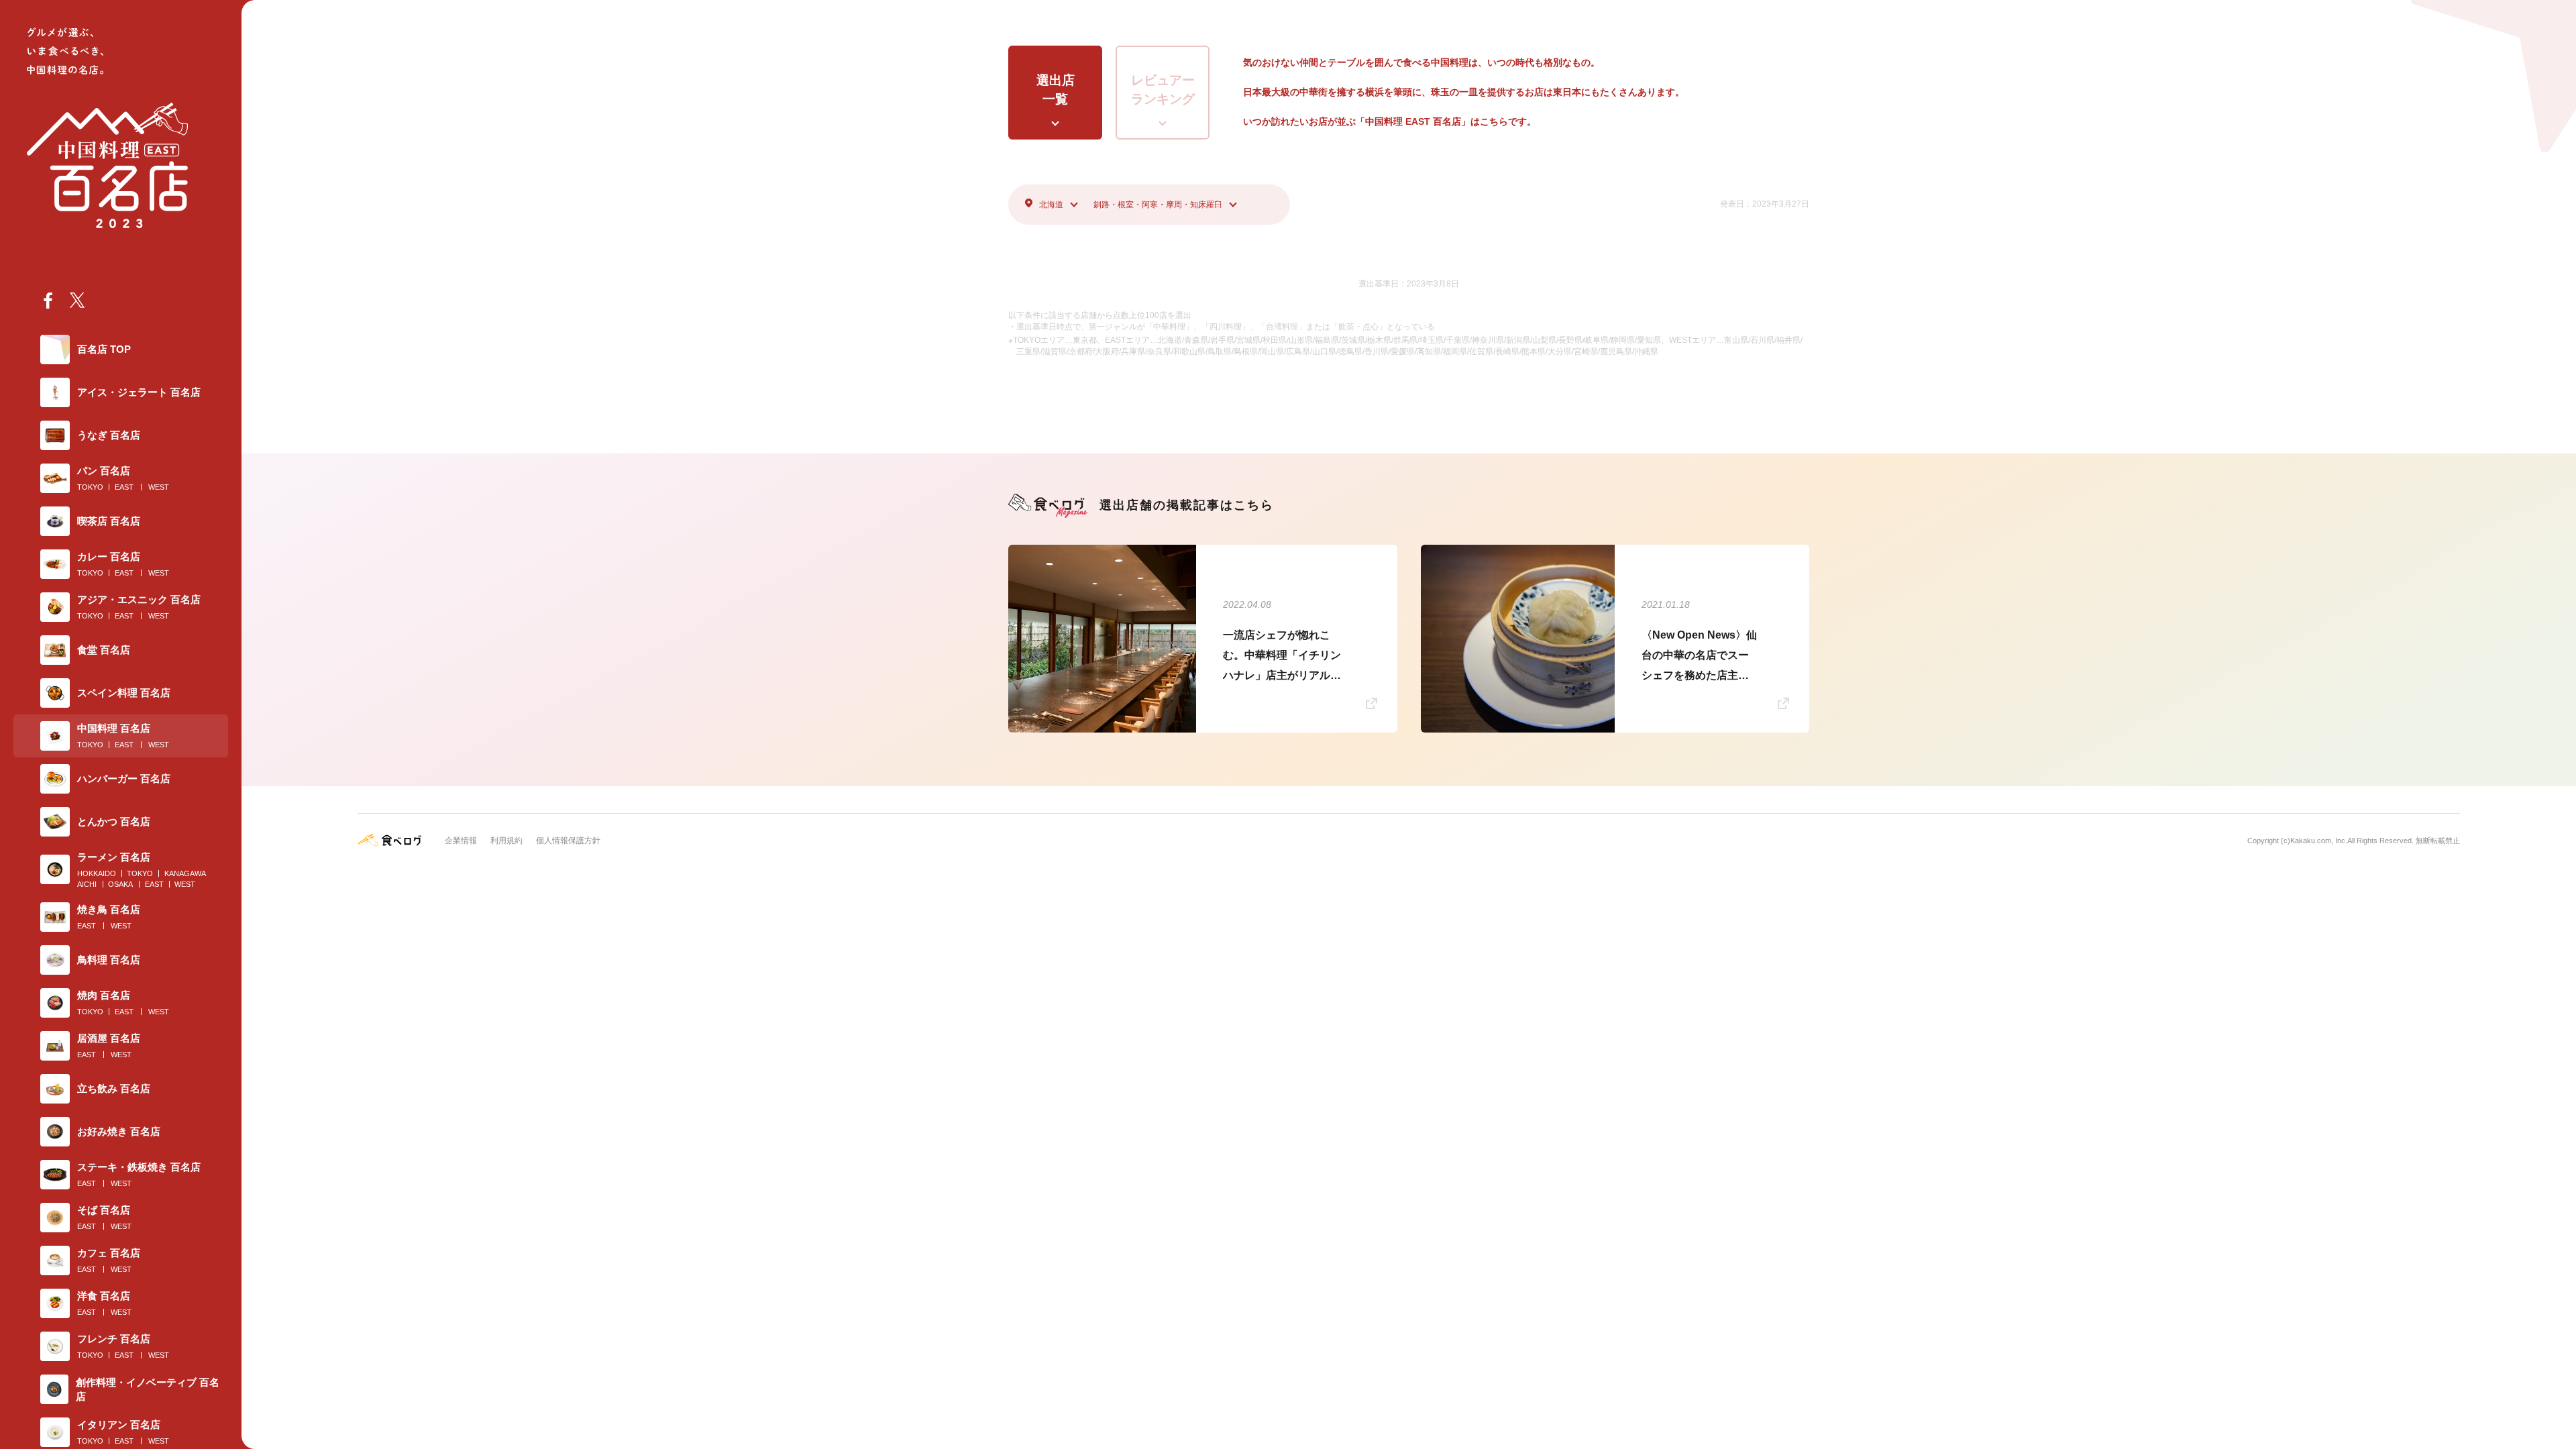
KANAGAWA (185, 873)
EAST (124, 487)
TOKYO (90, 487)
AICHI (87, 884)
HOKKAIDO (97, 873)
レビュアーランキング (1163, 90)
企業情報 (461, 841)
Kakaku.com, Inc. (2319, 841)
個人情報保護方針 (568, 841)
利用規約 (506, 841)
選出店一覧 (1056, 90)
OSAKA (120, 884)
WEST (159, 487)
